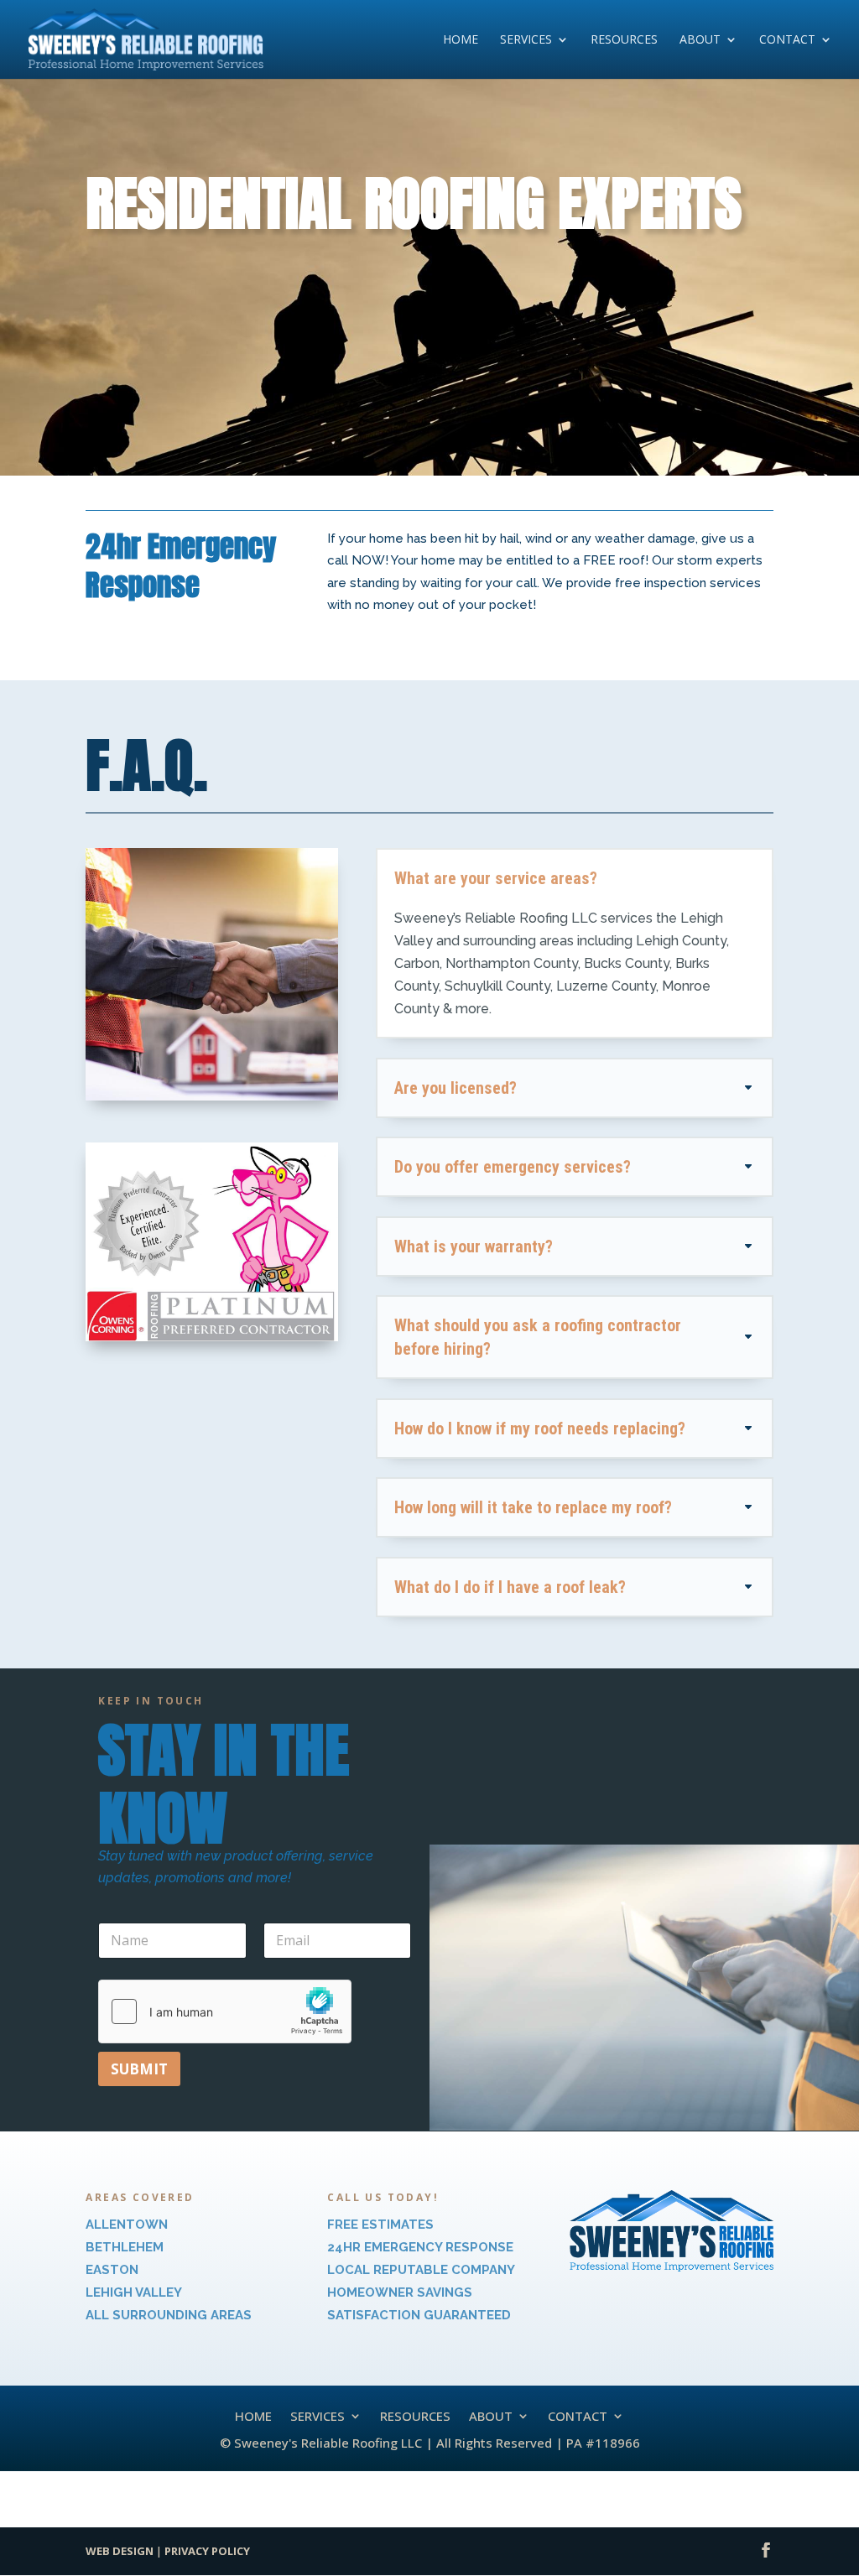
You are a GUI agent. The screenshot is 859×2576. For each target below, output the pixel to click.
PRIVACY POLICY (207, 2551)
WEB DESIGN (120, 2551)
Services (526, 40)
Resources (624, 40)
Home (461, 40)
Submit (139, 2069)
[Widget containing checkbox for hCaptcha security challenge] (225, 2011)
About (700, 40)
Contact (787, 40)
